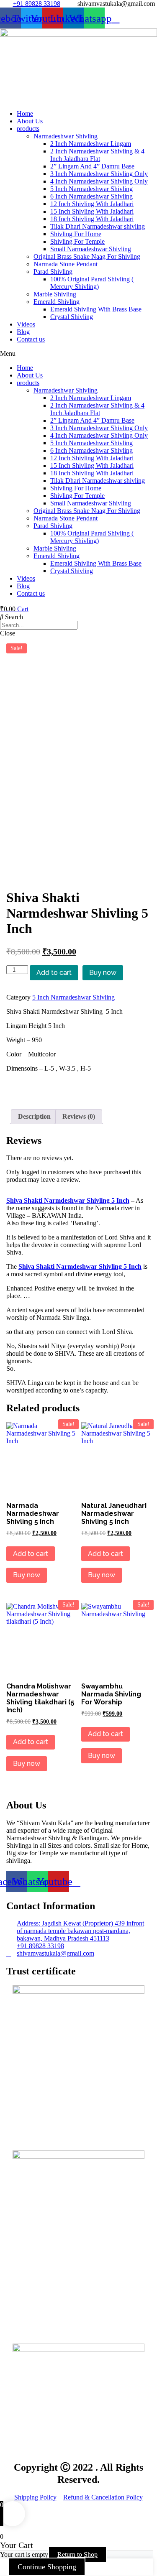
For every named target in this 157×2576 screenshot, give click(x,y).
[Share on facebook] (78, 1083)
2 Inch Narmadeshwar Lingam (91, 144)
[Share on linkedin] (78, 1098)
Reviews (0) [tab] (79, 1116)
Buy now (103, 973)
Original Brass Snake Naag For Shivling (87, 256)
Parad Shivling (53, 272)
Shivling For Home (76, 234)
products (28, 129)
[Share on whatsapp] (78, 1090)
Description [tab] (34, 1116)
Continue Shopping (47, 2567)
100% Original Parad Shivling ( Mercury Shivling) (92, 283)
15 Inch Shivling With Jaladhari (92, 211)
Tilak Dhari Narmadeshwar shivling (98, 226)
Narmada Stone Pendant (66, 264)
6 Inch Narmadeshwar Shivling (91, 196)
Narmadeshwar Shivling (66, 136)
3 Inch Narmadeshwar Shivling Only (99, 174)
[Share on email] (78, 1105)
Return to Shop (77, 2554)
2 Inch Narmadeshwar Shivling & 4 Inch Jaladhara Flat (97, 155)
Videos (26, 324)
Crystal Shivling (72, 317)
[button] (78, 354)
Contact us (31, 339)
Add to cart (54, 973)
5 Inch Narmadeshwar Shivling (91, 189)
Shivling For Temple (77, 241)
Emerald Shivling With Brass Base (96, 309)
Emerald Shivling (57, 302)
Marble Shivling (55, 294)
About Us (30, 121)
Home (25, 113)
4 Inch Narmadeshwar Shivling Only (99, 181)
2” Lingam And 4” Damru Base (92, 166)
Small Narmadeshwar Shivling (91, 249)
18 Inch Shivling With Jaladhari (92, 219)
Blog (23, 332)
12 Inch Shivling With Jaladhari (92, 204)
